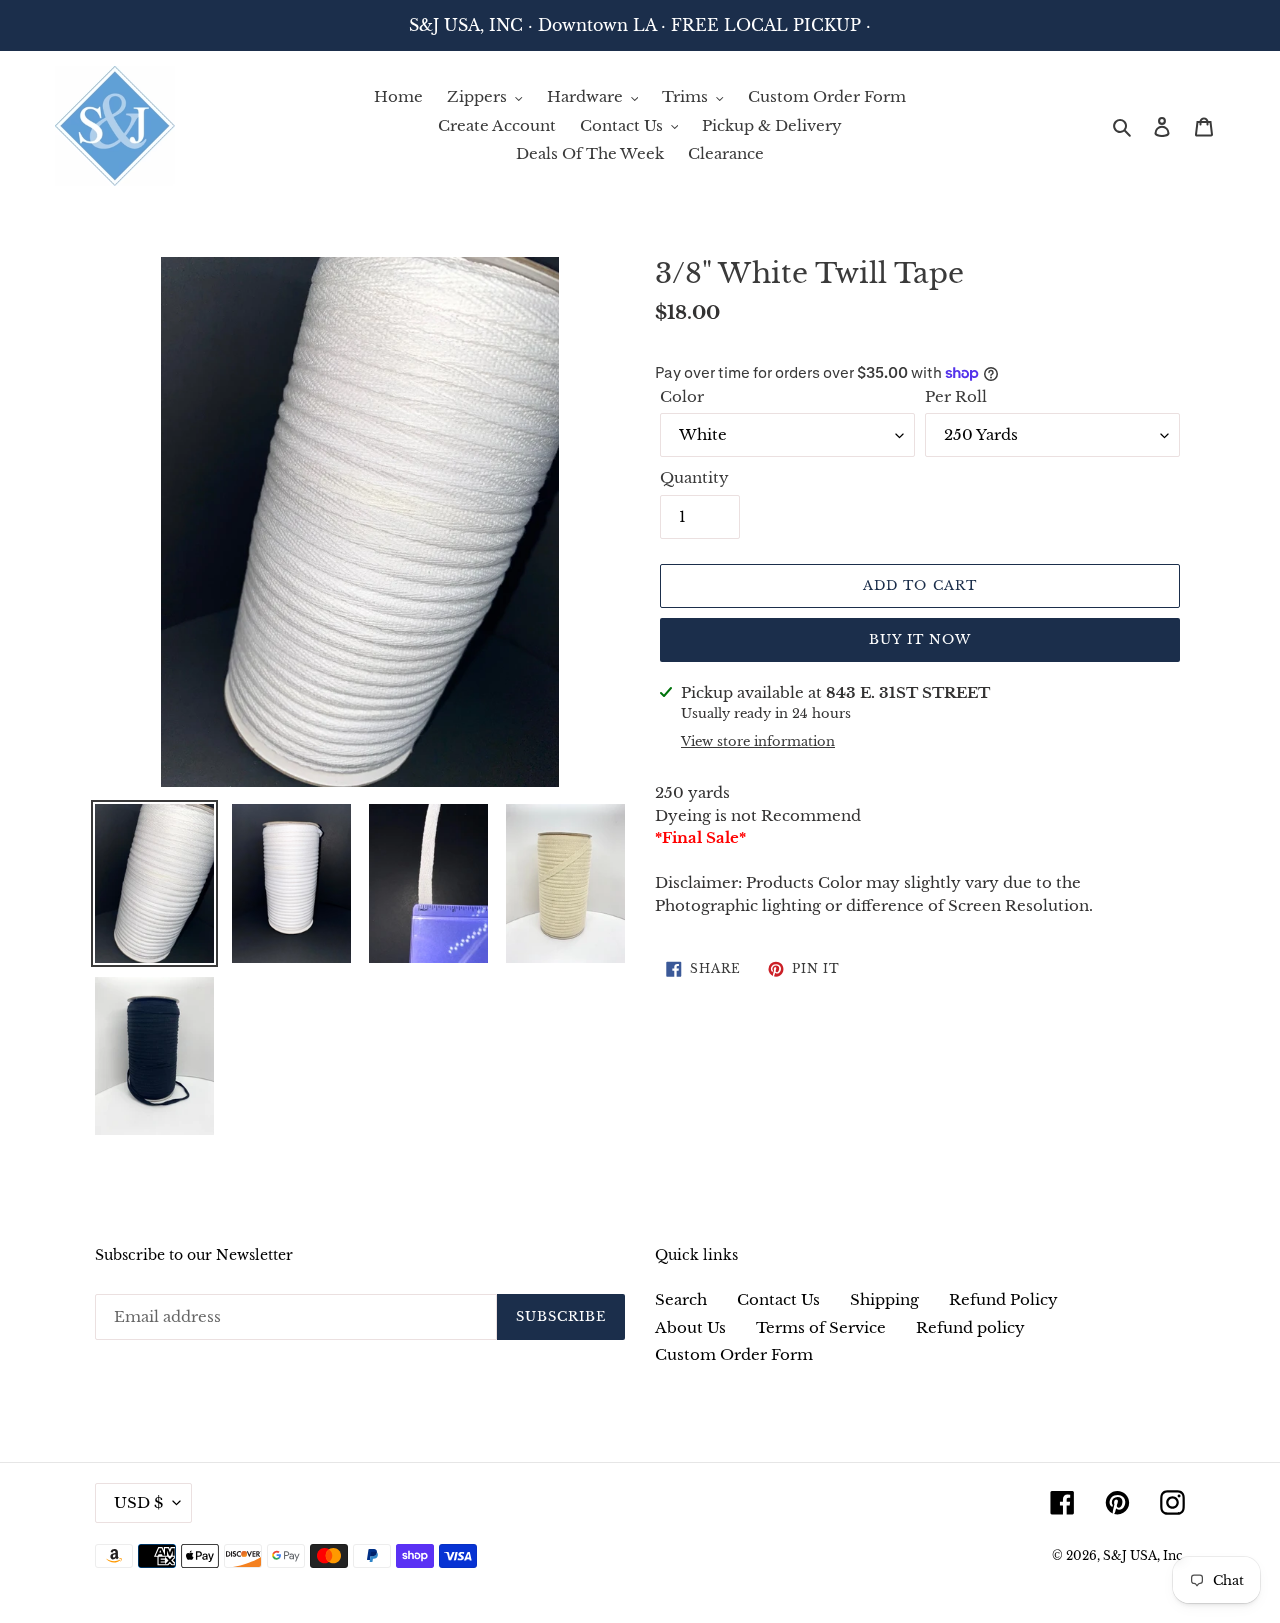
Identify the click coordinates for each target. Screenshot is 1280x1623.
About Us (690, 1327)
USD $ (138, 1502)
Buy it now (920, 639)
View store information (758, 741)
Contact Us (778, 1299)
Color (682, 396)
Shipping (884, 1299)
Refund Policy (1003, 1299)
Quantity (694, 477)
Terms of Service (821, 1327)
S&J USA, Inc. (1144, 1555)
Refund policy (970, 1327)
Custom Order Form (734, 1354)
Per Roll (956, 396)
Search (681, 1299)
